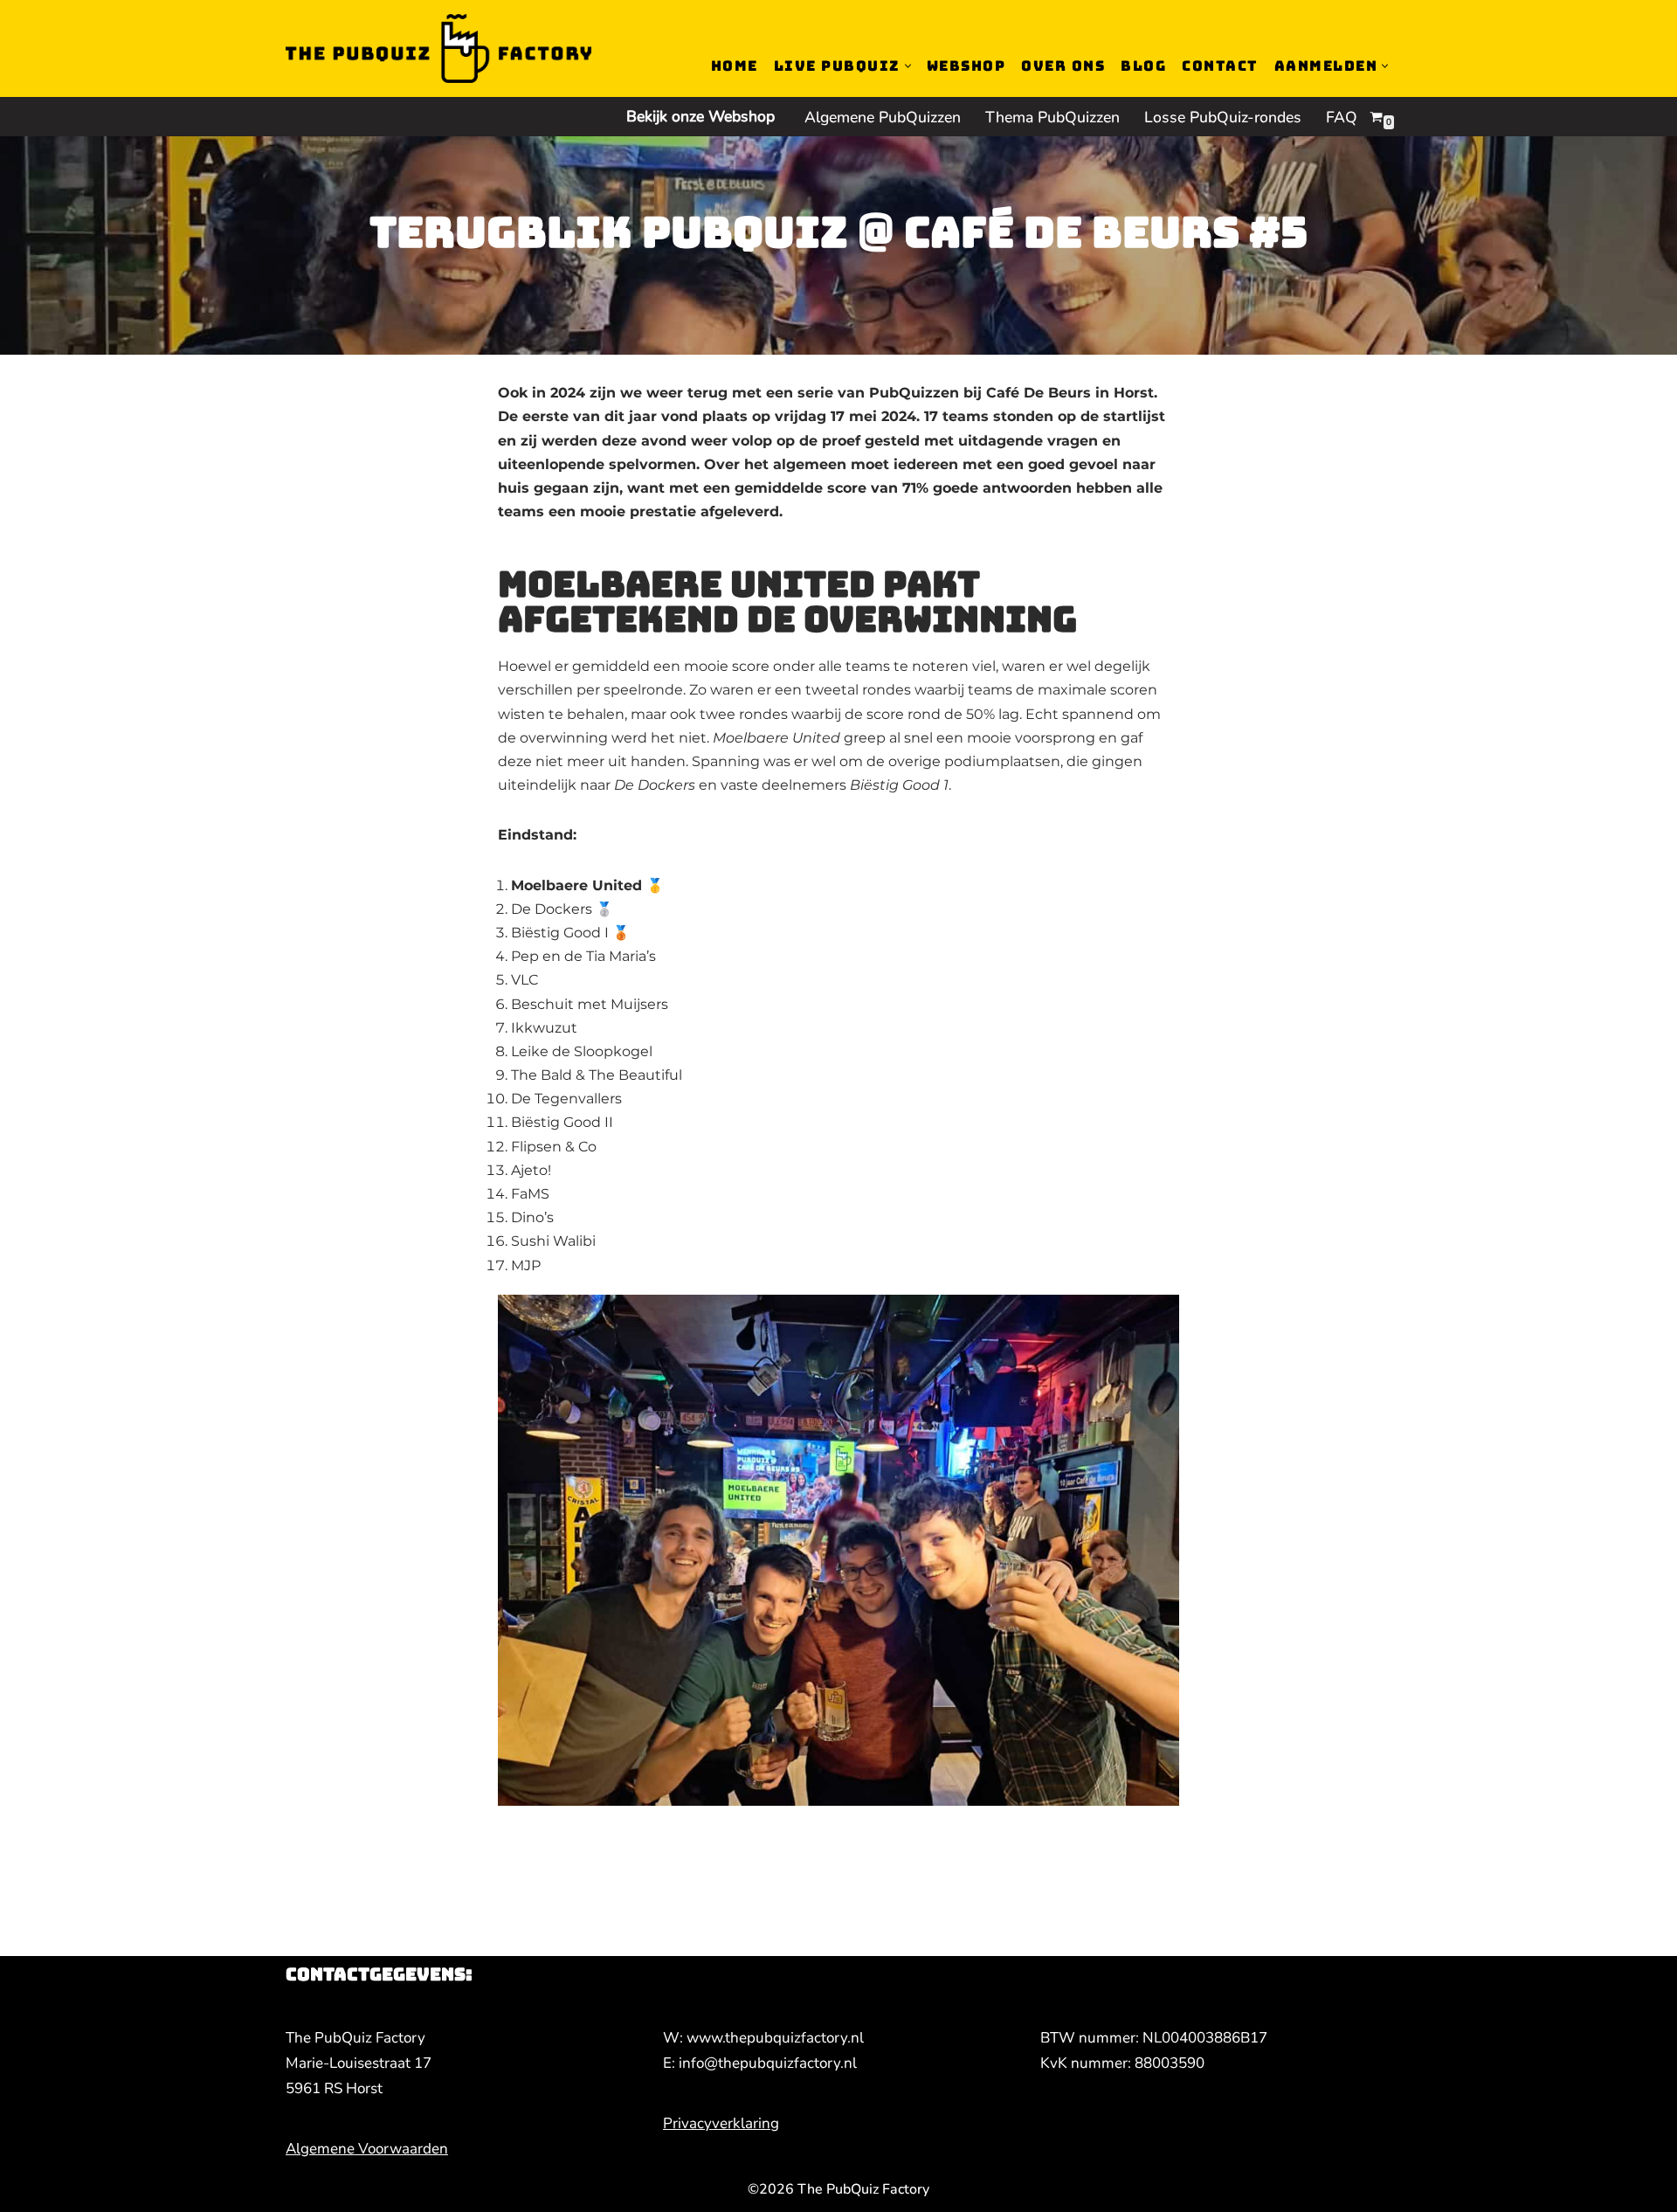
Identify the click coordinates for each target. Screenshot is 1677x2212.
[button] (908, 66)
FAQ (1342, 117)
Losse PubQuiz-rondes (1223, 117)
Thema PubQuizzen (1052, 117)
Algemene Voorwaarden (367, 2149)
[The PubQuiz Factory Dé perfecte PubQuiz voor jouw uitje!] (438, 48)
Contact (1220, 66)
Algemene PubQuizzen (883, 117)
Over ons (1063, 66)
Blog (1143, 66)
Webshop (966, 66)
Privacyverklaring (721, 2123)
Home (735, 66)
